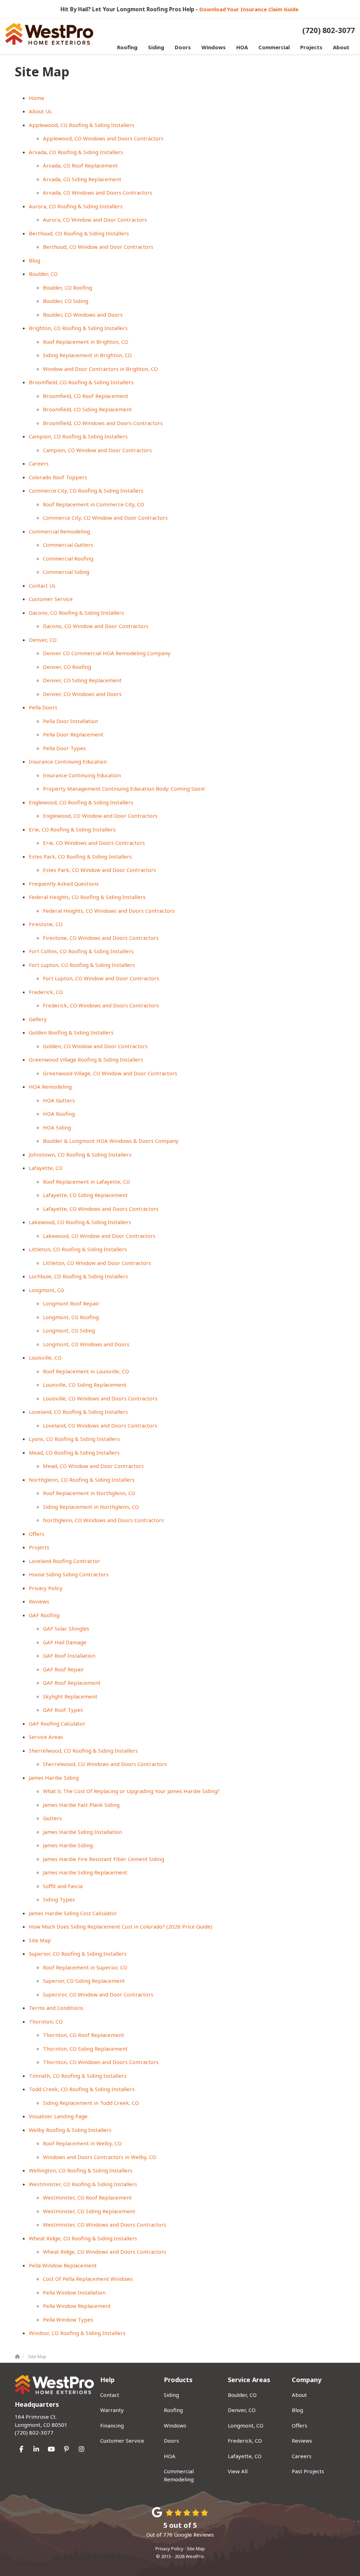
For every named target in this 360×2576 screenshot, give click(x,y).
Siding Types (59, 1899)
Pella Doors (43, 707)
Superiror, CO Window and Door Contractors (98, 1994)
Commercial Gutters (68, 545)
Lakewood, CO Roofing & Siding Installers (80, 1222)
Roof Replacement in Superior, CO (85, 1967)
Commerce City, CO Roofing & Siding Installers (86, 490)
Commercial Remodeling (59, 531)
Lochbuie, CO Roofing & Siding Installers (78, 1276)
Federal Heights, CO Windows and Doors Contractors (109, 911)
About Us (40, 111)
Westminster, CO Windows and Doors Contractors (105, 2224)
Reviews (39, 1601)
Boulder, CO (43, 274)
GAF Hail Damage (65, 1642)
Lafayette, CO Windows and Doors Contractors (101, 1209)
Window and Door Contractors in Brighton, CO (100, 369)
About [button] (341, 47)
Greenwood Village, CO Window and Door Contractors (110, 1073)
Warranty (112, 2410)
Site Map (40, 1940)
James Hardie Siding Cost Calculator (73, 1913)
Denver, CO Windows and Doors (82, 694)
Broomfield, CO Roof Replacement (86, 396)
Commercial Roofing (68, 558)
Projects (39, 1547)
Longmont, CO (47, 1290)
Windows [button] (214, 47)
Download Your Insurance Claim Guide (250, 9)
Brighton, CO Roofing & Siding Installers (78, 328)
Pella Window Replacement (63, 2265)
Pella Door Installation (70, 721)
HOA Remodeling (50, 1087)
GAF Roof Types (63, 1710)
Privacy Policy (46, 1588)
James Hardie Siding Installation (82, 1832)
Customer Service (51, 599)
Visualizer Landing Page (58, 2116)
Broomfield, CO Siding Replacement (87, 409)
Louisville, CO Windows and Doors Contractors (100, 1398)
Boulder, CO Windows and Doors (83, 315)
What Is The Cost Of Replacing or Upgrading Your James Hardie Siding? (131, 1791)
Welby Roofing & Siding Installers (70, 2130)
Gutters (52, 1818)
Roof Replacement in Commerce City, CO (94, 504)
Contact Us (42, 586)
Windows (175, 2425)
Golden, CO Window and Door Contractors (95, 1046)
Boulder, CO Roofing (67, 287)
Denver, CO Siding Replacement (82, 680)
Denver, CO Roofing (67, 667)
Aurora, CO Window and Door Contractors (95, 220)
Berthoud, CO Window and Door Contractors (98, 247)
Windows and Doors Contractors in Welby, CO (99, 2157)
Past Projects (308, 2471)
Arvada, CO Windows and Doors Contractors (98, 192)
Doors (171, 2441)
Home (37, 98)
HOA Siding (57, 1127)
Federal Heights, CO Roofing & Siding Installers (87, 897)
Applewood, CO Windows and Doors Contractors (103, 138)
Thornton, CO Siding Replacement (85, 2049)
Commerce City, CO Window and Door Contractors (105, 518)
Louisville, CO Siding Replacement (85, 1385)
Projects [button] (311, 47)
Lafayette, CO (46, 1168)
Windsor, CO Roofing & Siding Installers (77, 2333)
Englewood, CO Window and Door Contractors (100, 816)
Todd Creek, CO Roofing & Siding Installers (82, 2089)
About (299, 2395)
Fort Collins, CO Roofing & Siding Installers (81, 951)
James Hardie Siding (54, 1778)
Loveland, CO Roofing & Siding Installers (78, 1412)
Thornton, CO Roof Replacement (83, 2035)
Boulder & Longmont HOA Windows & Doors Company (111, 1141)
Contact (110, 2395)
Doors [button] (183, 47)
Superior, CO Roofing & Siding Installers (78, 1954)
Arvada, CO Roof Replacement (80, 165)
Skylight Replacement (70, 1696)
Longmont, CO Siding (69, 1330)
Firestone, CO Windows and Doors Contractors (101, 938)
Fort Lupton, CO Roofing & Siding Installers (82, 965)
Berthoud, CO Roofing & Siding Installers (79, 233)
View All (238, 2471)
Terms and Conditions (56, 2008)
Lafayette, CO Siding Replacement (85, 1195)
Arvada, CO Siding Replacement (82, 179)
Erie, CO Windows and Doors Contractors (94, 843)
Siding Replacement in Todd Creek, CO (91, 2103)
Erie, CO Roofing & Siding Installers (72, 829)
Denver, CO (43, 640)
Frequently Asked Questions (64, 884)
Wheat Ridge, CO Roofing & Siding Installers (83, 2238)
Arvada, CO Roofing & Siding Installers (76, 152)
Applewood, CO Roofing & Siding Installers (82, 125)
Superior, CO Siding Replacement (84, 1981)
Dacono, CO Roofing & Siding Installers (76, 613)
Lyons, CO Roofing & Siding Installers (74, 1439)
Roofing (173, 2410)
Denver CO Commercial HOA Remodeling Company (107, 653)
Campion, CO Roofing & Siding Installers (78, 436)
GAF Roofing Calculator (57, 1723)
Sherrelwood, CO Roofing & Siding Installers (83, 1751)
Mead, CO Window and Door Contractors (93, 1466)
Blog (34, 260)
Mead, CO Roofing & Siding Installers (74, 1452)
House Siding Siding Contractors (69, 1574)
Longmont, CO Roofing (71, 1317)
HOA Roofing (59, 1114)
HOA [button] (242, 47)
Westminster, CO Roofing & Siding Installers (83, 2184)
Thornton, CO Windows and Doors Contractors (101, 2062)
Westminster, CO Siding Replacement (89, 2211)
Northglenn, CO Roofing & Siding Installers (82, 1480)
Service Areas (46, 1737)
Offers (37, 1534)
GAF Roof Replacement (72, 1683)
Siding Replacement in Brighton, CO (87, 355)
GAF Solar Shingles (66, 1628)
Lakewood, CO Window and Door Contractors (99, 1236)
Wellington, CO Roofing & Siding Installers (81, 2170)
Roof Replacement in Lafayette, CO (86, 1182)
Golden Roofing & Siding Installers (71, 1032)
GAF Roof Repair (63, 1669)
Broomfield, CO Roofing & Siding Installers (81, 382)
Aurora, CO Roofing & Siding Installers (76, 206)
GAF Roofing (44, 1615)
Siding (171, 2395)
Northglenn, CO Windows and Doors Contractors (103, 1520)
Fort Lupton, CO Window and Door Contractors (101, 978)
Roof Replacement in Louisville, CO (86, 1371)
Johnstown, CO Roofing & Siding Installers (80, 1154)
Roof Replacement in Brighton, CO (86, 342)
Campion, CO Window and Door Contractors (97, 450)
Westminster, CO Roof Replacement (87, 2197)
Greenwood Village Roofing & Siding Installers (86, 1059)
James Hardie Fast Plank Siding (81, 1805)
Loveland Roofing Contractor (65, 1561)
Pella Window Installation (74, 2292)
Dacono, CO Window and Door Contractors (96, 626)
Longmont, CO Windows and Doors (86, 1344)
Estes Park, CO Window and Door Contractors (99, 870)
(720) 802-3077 (41, 2425)
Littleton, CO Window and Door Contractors (97, 1263)
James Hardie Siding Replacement (85, 1872)
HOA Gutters (59, 1100)
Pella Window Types (68, 2319)
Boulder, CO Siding (66, 301)
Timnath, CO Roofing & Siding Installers (78, 2076)
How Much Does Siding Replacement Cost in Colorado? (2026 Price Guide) (121, 1926)
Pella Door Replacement (73, 734)
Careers (39, 463)
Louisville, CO (45, 1357)
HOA (170, 2456)
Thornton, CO (46, 2021)
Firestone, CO (46, 924)
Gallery (38, 1019)
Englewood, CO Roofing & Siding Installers (81, 802)
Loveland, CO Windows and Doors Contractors (100, 1425)
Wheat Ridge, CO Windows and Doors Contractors (105, 2252)
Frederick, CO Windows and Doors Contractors (101, 1005)
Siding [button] (156, 47)
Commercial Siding (66, 572)
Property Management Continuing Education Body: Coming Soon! (124, 789)
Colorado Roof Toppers (58, 477)
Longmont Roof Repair (71, 1303)
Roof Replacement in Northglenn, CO (89, 1493)
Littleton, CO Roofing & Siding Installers (78, 1249)
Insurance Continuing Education (68, 761)
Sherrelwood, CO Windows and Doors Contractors (105, 1764)
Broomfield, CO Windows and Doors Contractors (103, 423)
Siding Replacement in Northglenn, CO (91, 1507)
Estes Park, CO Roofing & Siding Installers (80, 856)
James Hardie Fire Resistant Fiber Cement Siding (104, 1859)
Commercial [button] (274, 47)
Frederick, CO (46, 992)
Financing (112, 2425)
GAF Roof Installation (69, 1656)
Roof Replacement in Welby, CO (82, 2143)
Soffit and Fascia (63, 1886)
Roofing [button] (127, 47)
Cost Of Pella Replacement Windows (88, 2279)
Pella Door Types (64, 748)
